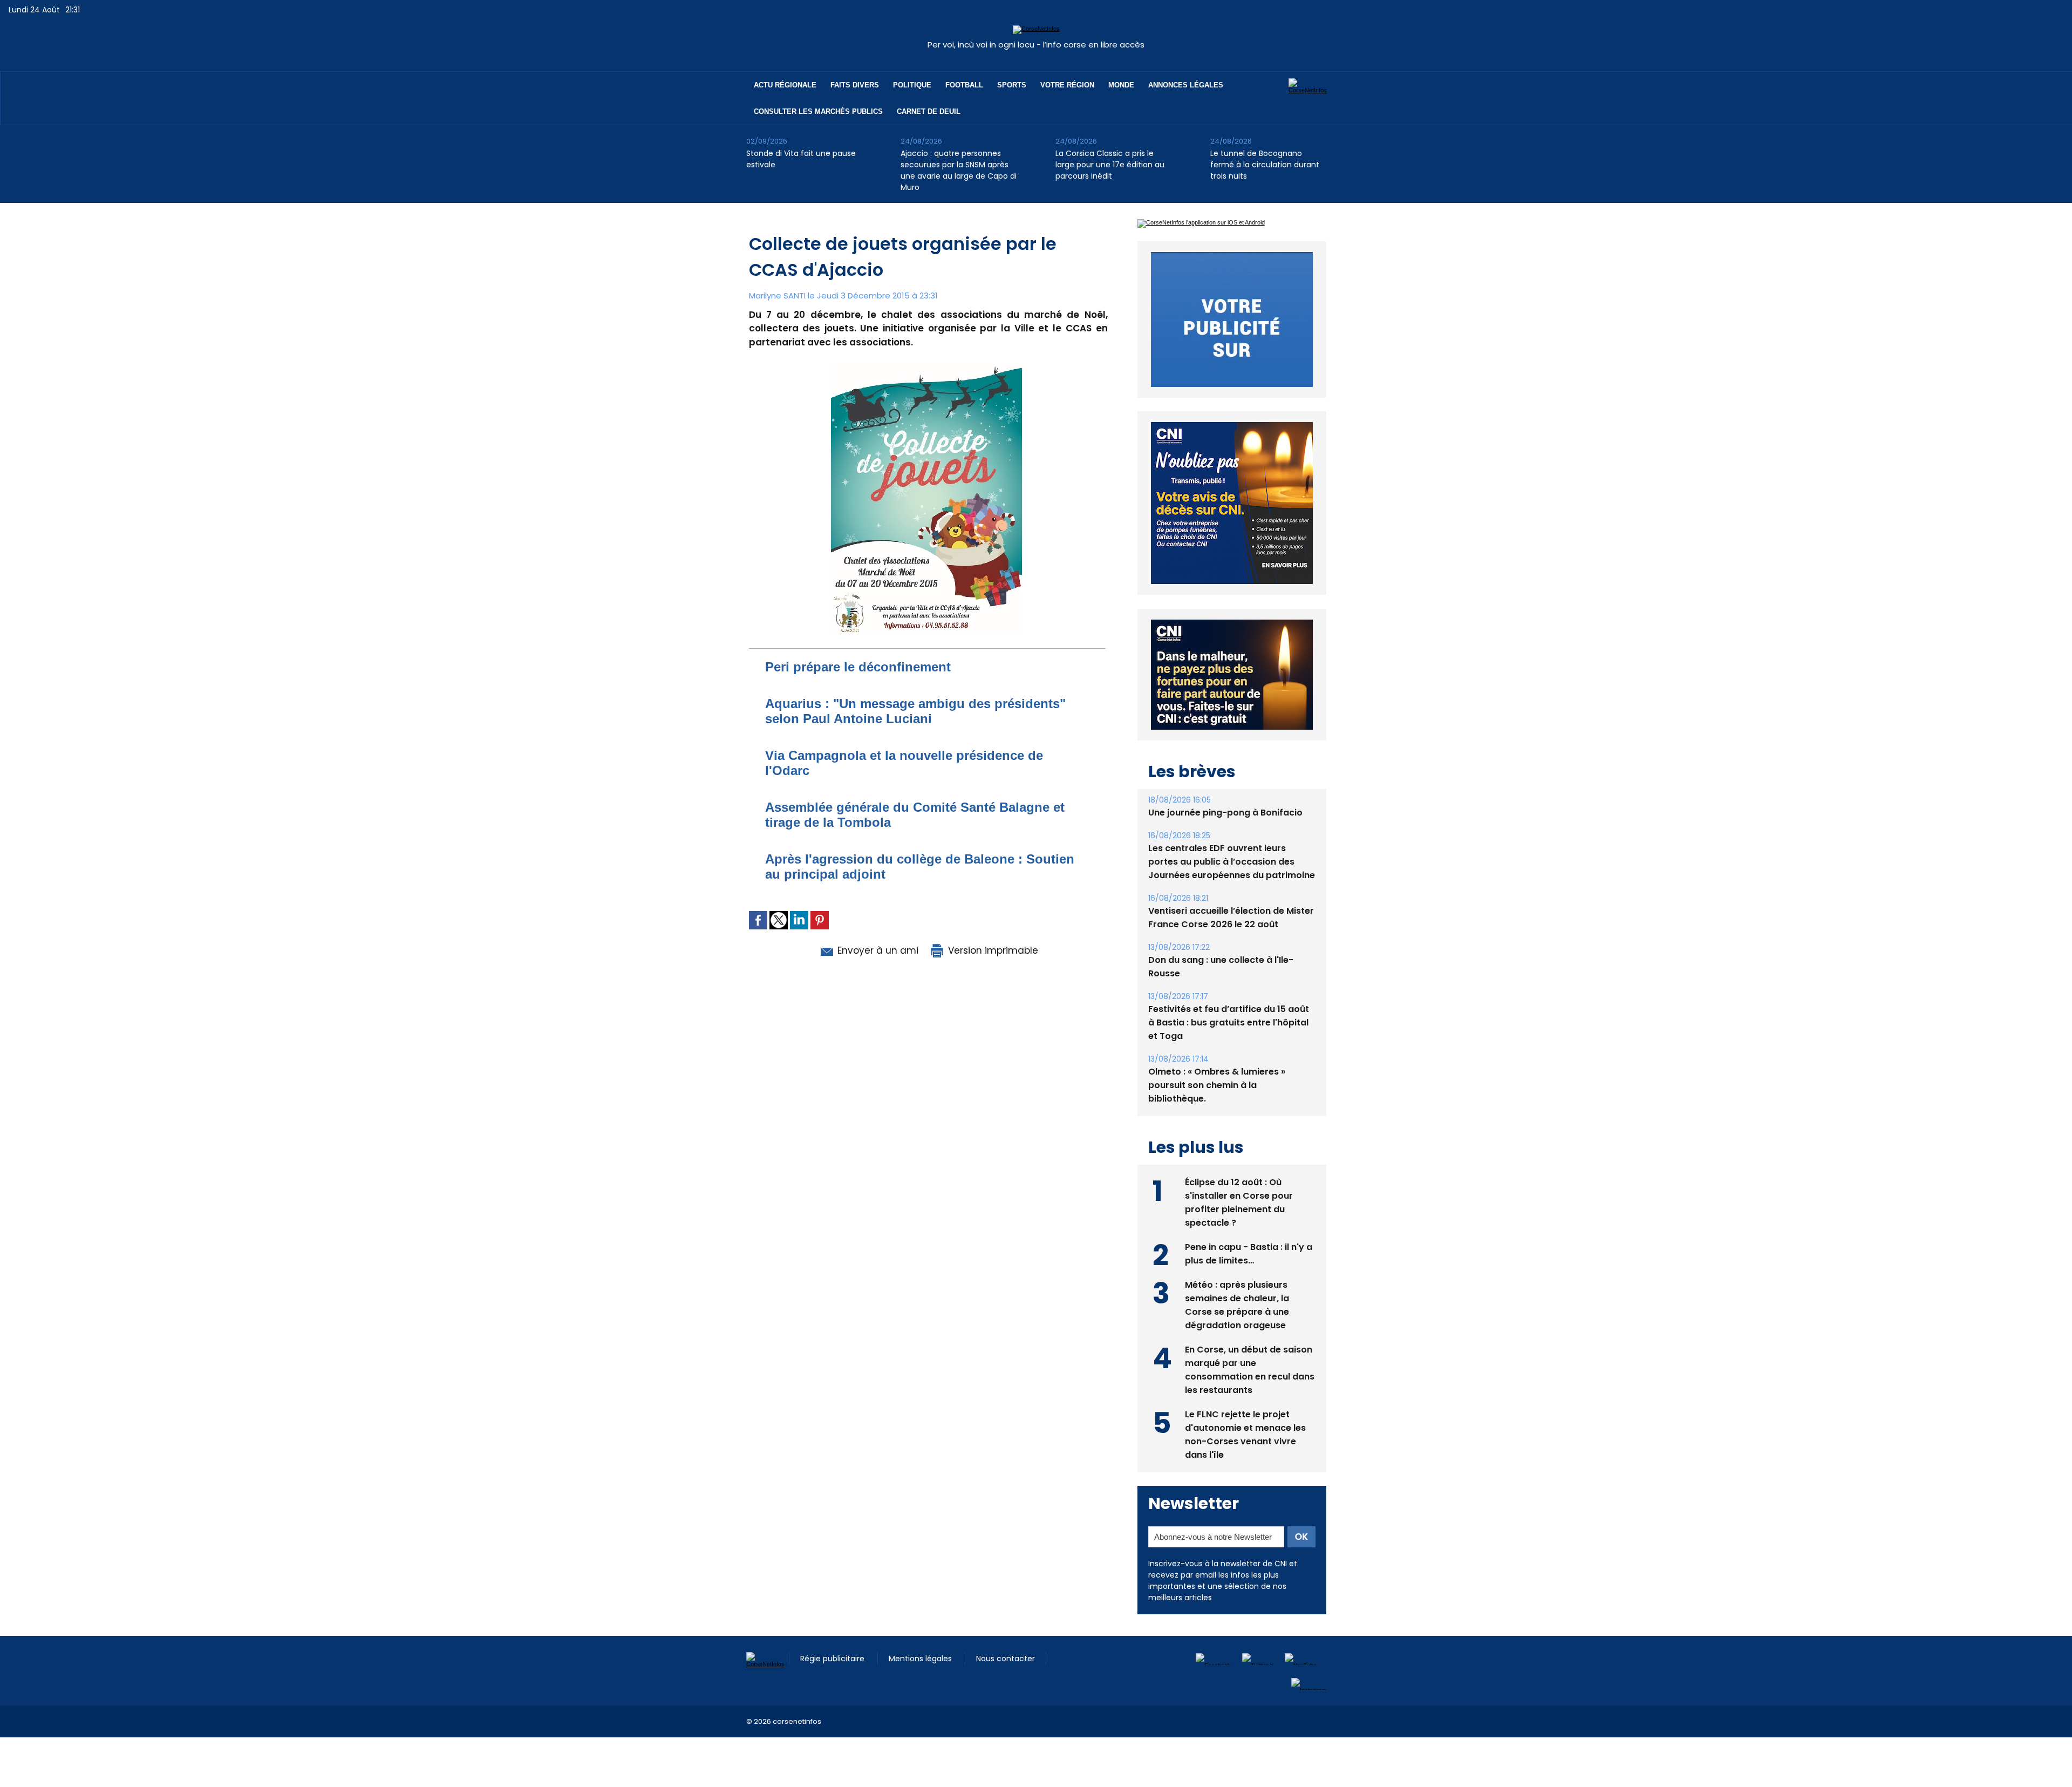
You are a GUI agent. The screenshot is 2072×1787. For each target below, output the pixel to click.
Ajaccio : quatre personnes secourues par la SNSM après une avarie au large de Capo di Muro (959, 170)
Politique (912, 85)
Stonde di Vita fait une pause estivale (801, 159)
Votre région (1067, 85)
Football (964, 85)
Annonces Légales (1186, 85)
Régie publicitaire (833, 1683)
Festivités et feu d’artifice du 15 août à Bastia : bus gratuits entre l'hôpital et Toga (1229, 1047)
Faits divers (855, 85)
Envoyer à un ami (877, 950)
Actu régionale (785, 85)
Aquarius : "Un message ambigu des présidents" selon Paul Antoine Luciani (915, 711)
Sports (1012, 85)
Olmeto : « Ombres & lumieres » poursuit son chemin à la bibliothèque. (1217, 1110)
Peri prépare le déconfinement (858, 667)
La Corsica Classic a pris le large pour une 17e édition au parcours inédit (1110, 165)
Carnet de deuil (929, 111)
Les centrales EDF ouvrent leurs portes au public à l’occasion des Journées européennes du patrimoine (1232, 886)
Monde (1121, 85)
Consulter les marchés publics (818, 111)
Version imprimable (992, 950)
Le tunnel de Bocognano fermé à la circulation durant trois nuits (1265, 165)
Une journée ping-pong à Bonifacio (1225, 837)
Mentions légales (921, 1683)
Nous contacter (1006, 1683)
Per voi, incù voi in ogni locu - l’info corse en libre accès (1036, 45)
